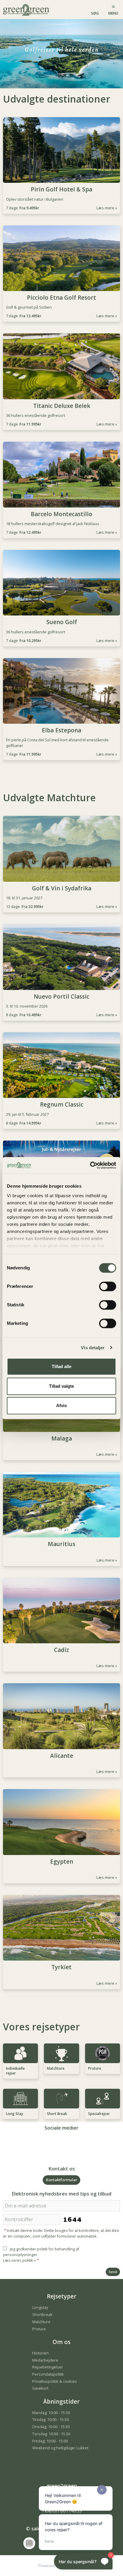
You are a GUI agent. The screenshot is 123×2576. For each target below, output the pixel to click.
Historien (40, 2353)
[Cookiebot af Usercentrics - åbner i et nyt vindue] (90, 1165)
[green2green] (27, 9)
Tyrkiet (61, 1967)
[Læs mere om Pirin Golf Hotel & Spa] (61, 150)
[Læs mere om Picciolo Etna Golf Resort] (61, 258)
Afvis (61, 1405)
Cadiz (61, 1650)
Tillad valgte (61, 1386)
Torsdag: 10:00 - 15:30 (51, 2434)
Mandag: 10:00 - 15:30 (51, 2413)
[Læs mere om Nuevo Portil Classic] (61, 957)
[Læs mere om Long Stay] (20, 2099)
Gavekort (40, 2388)
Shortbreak (42, 2314)
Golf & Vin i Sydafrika (62, 888)
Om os (61, 2342)
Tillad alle (61, 1366)
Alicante (62, 1756)
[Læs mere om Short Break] (61, 2099)
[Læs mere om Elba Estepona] (61, 691)
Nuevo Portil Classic (61, 997)
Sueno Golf (62, 622)
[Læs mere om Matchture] (61, 2053)
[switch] (108, 1286)
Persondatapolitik (48, 2374)
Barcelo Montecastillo (61, 514)
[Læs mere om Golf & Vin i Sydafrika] (61, 849)
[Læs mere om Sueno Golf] (61, 583)
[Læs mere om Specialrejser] (103, 2099)
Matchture (56, 2068)
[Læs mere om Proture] (103, 2053)
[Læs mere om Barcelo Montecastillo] (61, 475)
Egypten (62, 1862)
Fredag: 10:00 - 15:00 (50, 2441)
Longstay (40, 2307)
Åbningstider (61, 2402)
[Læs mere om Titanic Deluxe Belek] (61, 366)
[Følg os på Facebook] (56, 2143)
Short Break (57, 2114)
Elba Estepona (61, 730)
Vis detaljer (93, 1348)
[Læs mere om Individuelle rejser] (20, 2053)
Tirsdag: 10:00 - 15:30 (50, 2419)
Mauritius (61, 1544)
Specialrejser (99, 2114)
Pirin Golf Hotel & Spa (61, 189)
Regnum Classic (62, 1105)
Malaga (62, 1439)
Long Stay (14, 2114)
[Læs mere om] (61, 1154)
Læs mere (105, 208)
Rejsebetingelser (48, 2367)
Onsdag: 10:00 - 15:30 (51, 2427)
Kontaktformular (61, 2180)
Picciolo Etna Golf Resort (61, 298)
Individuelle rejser (15, 2071)
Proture (95, 2068)
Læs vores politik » (19, 2260)
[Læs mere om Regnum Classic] (61, 1065)
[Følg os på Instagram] (67, 2143)
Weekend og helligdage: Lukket (60, 2448)
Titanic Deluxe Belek (62, 406)
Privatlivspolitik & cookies (55, 2381)
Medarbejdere (45, 2360)
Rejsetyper (62, 2296)
